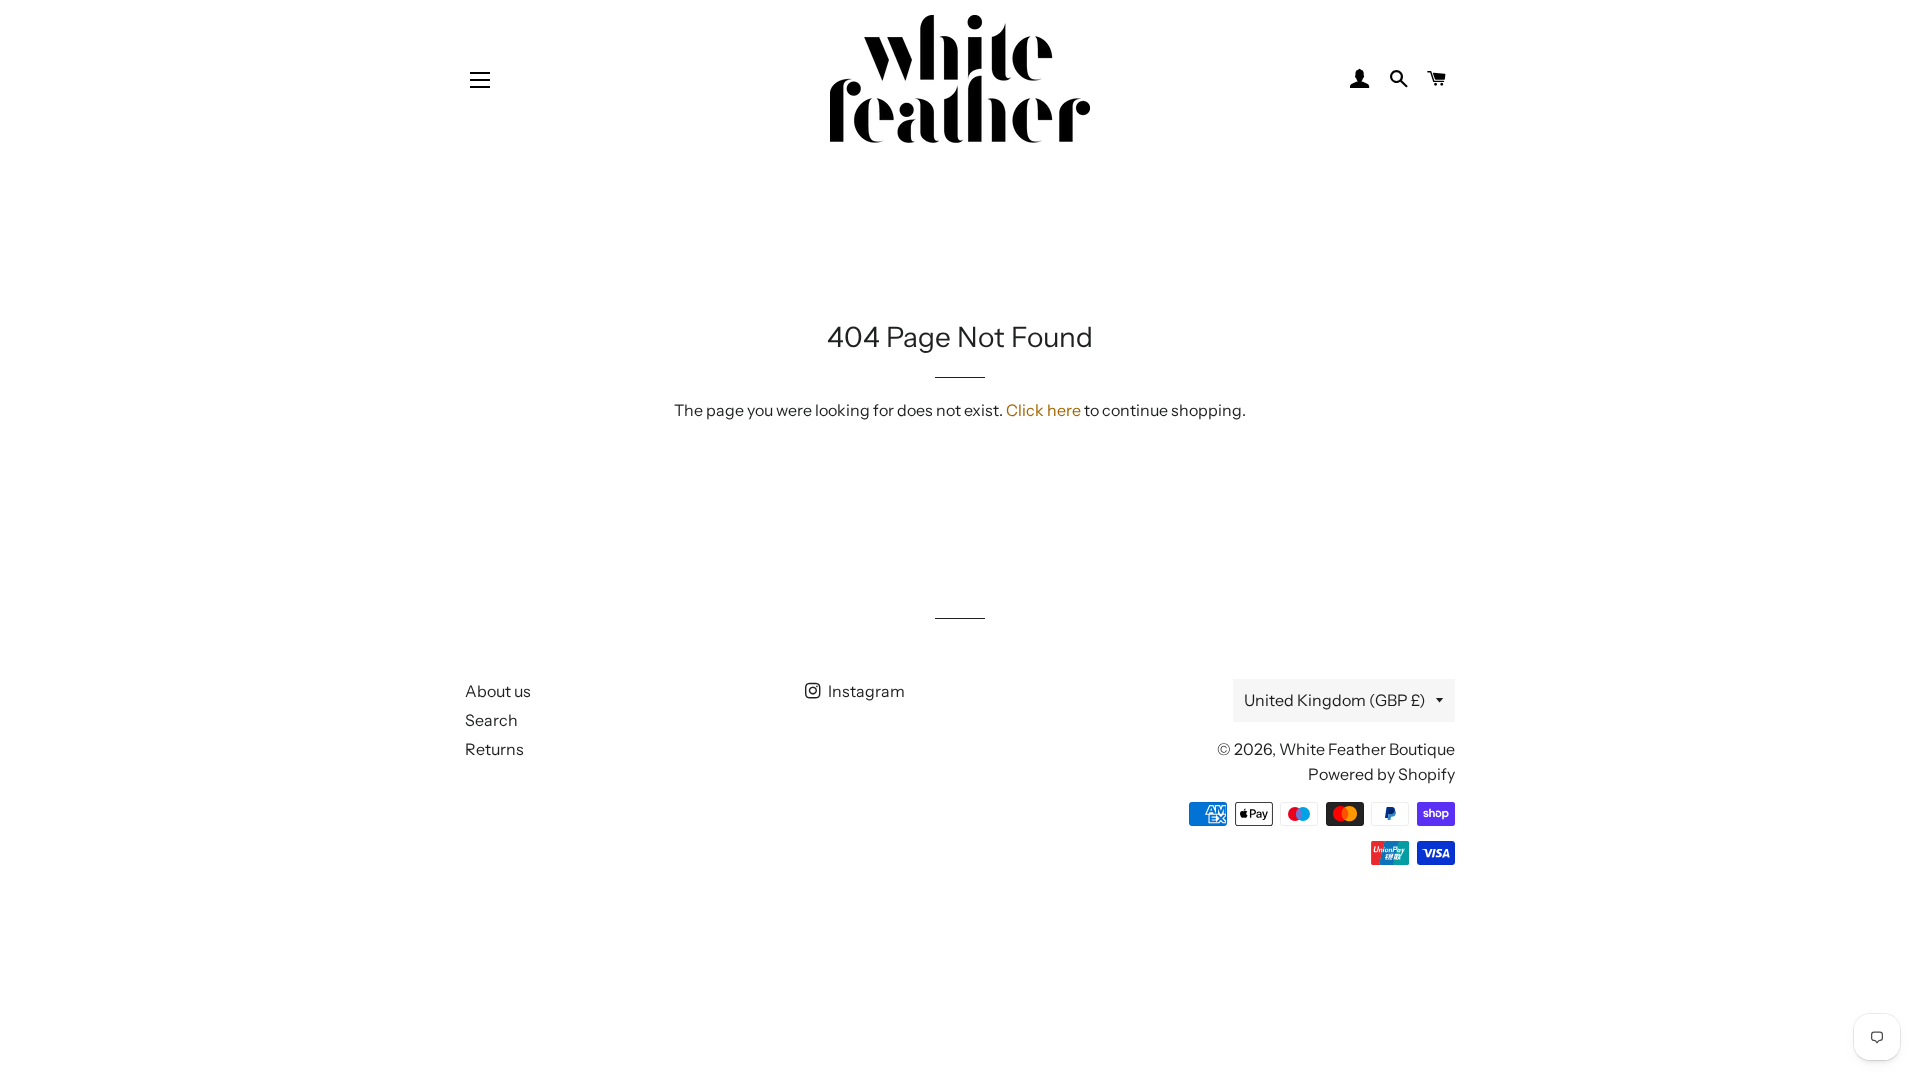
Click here (1043, 410)
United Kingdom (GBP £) (1335, 700)
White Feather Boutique (1367, 749)
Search (491, 720)
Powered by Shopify (1381, 774)
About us (498, 691)
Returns (494, 749)
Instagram (865, 691)
